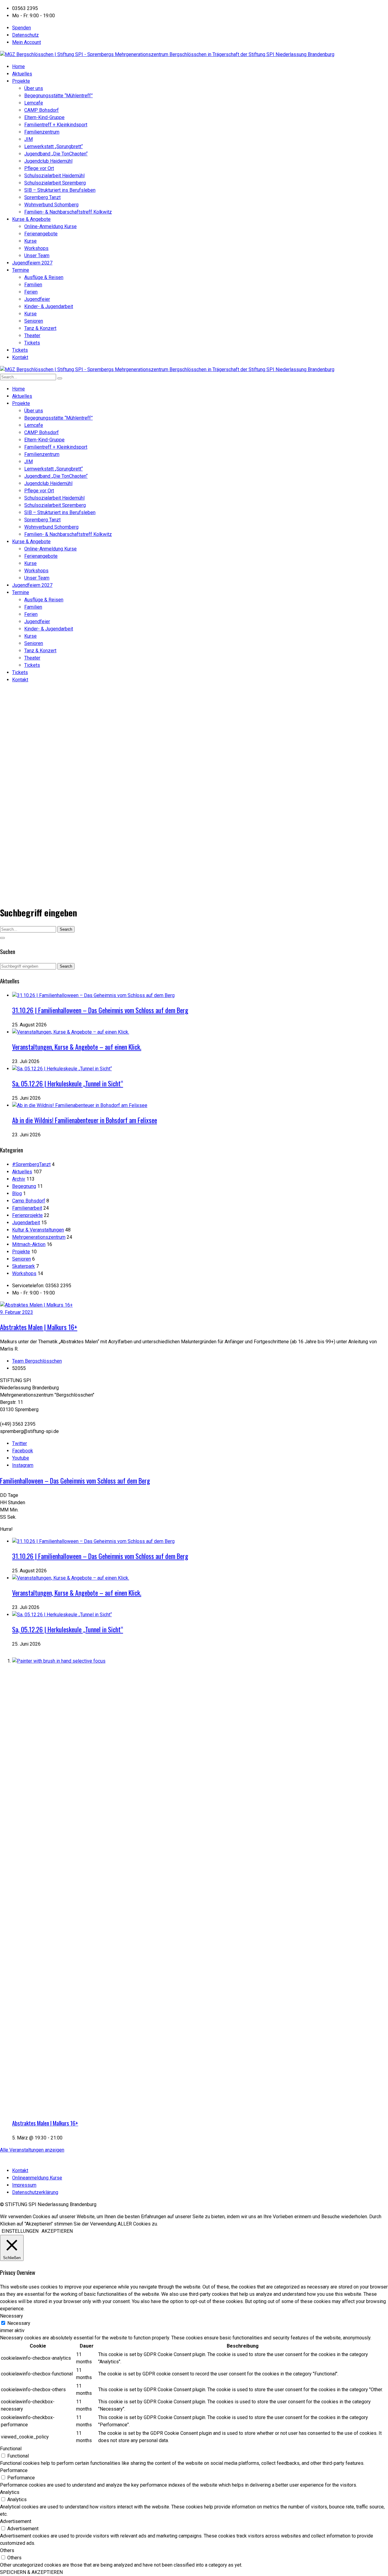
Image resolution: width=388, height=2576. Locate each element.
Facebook (23, 1451)
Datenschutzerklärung (35, 2192)
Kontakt (20, 2170)
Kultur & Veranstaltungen (38, 1230)
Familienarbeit (27, 1208)
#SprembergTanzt (31, 1164)
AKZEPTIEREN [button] (57, 2231)
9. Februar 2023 (17, 1312)
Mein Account (27, 42)
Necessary (19, 2323)
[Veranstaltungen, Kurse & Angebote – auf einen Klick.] (71, 1032)
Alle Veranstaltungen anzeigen (32, 2150)
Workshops (24, 1273)
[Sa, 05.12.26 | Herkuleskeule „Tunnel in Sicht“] (62, 1069)
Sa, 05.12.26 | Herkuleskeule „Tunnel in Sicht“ (68, 1083)
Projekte (21, 1252)
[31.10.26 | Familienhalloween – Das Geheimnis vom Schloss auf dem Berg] (93, 995)
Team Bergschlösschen (37, 1361)
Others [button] (7, 2550)
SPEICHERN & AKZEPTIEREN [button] (31, 2572)
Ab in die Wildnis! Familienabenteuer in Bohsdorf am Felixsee (85, 1120)
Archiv (19, 1179)
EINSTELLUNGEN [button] (20, 2231)
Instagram (23, 1465)
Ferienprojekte (27, 1215)
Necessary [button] (12, 2316)
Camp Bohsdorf (29, 1201)
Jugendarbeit (26, 1223)
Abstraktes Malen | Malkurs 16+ (39, 1327)
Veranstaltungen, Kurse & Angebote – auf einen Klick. (77, 1047)
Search (66, 929)
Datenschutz (25, 35)
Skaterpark (23, 1266)
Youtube (21, 1458)
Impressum (24, 2185)
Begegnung (24, 1186)
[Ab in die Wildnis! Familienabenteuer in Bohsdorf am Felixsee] (80, 1105)
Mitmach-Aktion (29, 1244)
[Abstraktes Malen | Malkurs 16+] (36, 1305)
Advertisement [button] (16, 2521)
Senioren (22, 1259)
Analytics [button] (10, 2492)
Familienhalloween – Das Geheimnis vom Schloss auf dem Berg (75, 1481)
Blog (17, 1193)
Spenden (22, 28)
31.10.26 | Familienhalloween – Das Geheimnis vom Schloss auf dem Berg (100, 1010)
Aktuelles (22, 1172)
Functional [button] (11, 2449)
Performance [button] (14, 2470)
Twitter (20, 1443)
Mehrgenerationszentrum (39, 1237)
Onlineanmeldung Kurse (37, 2178)
